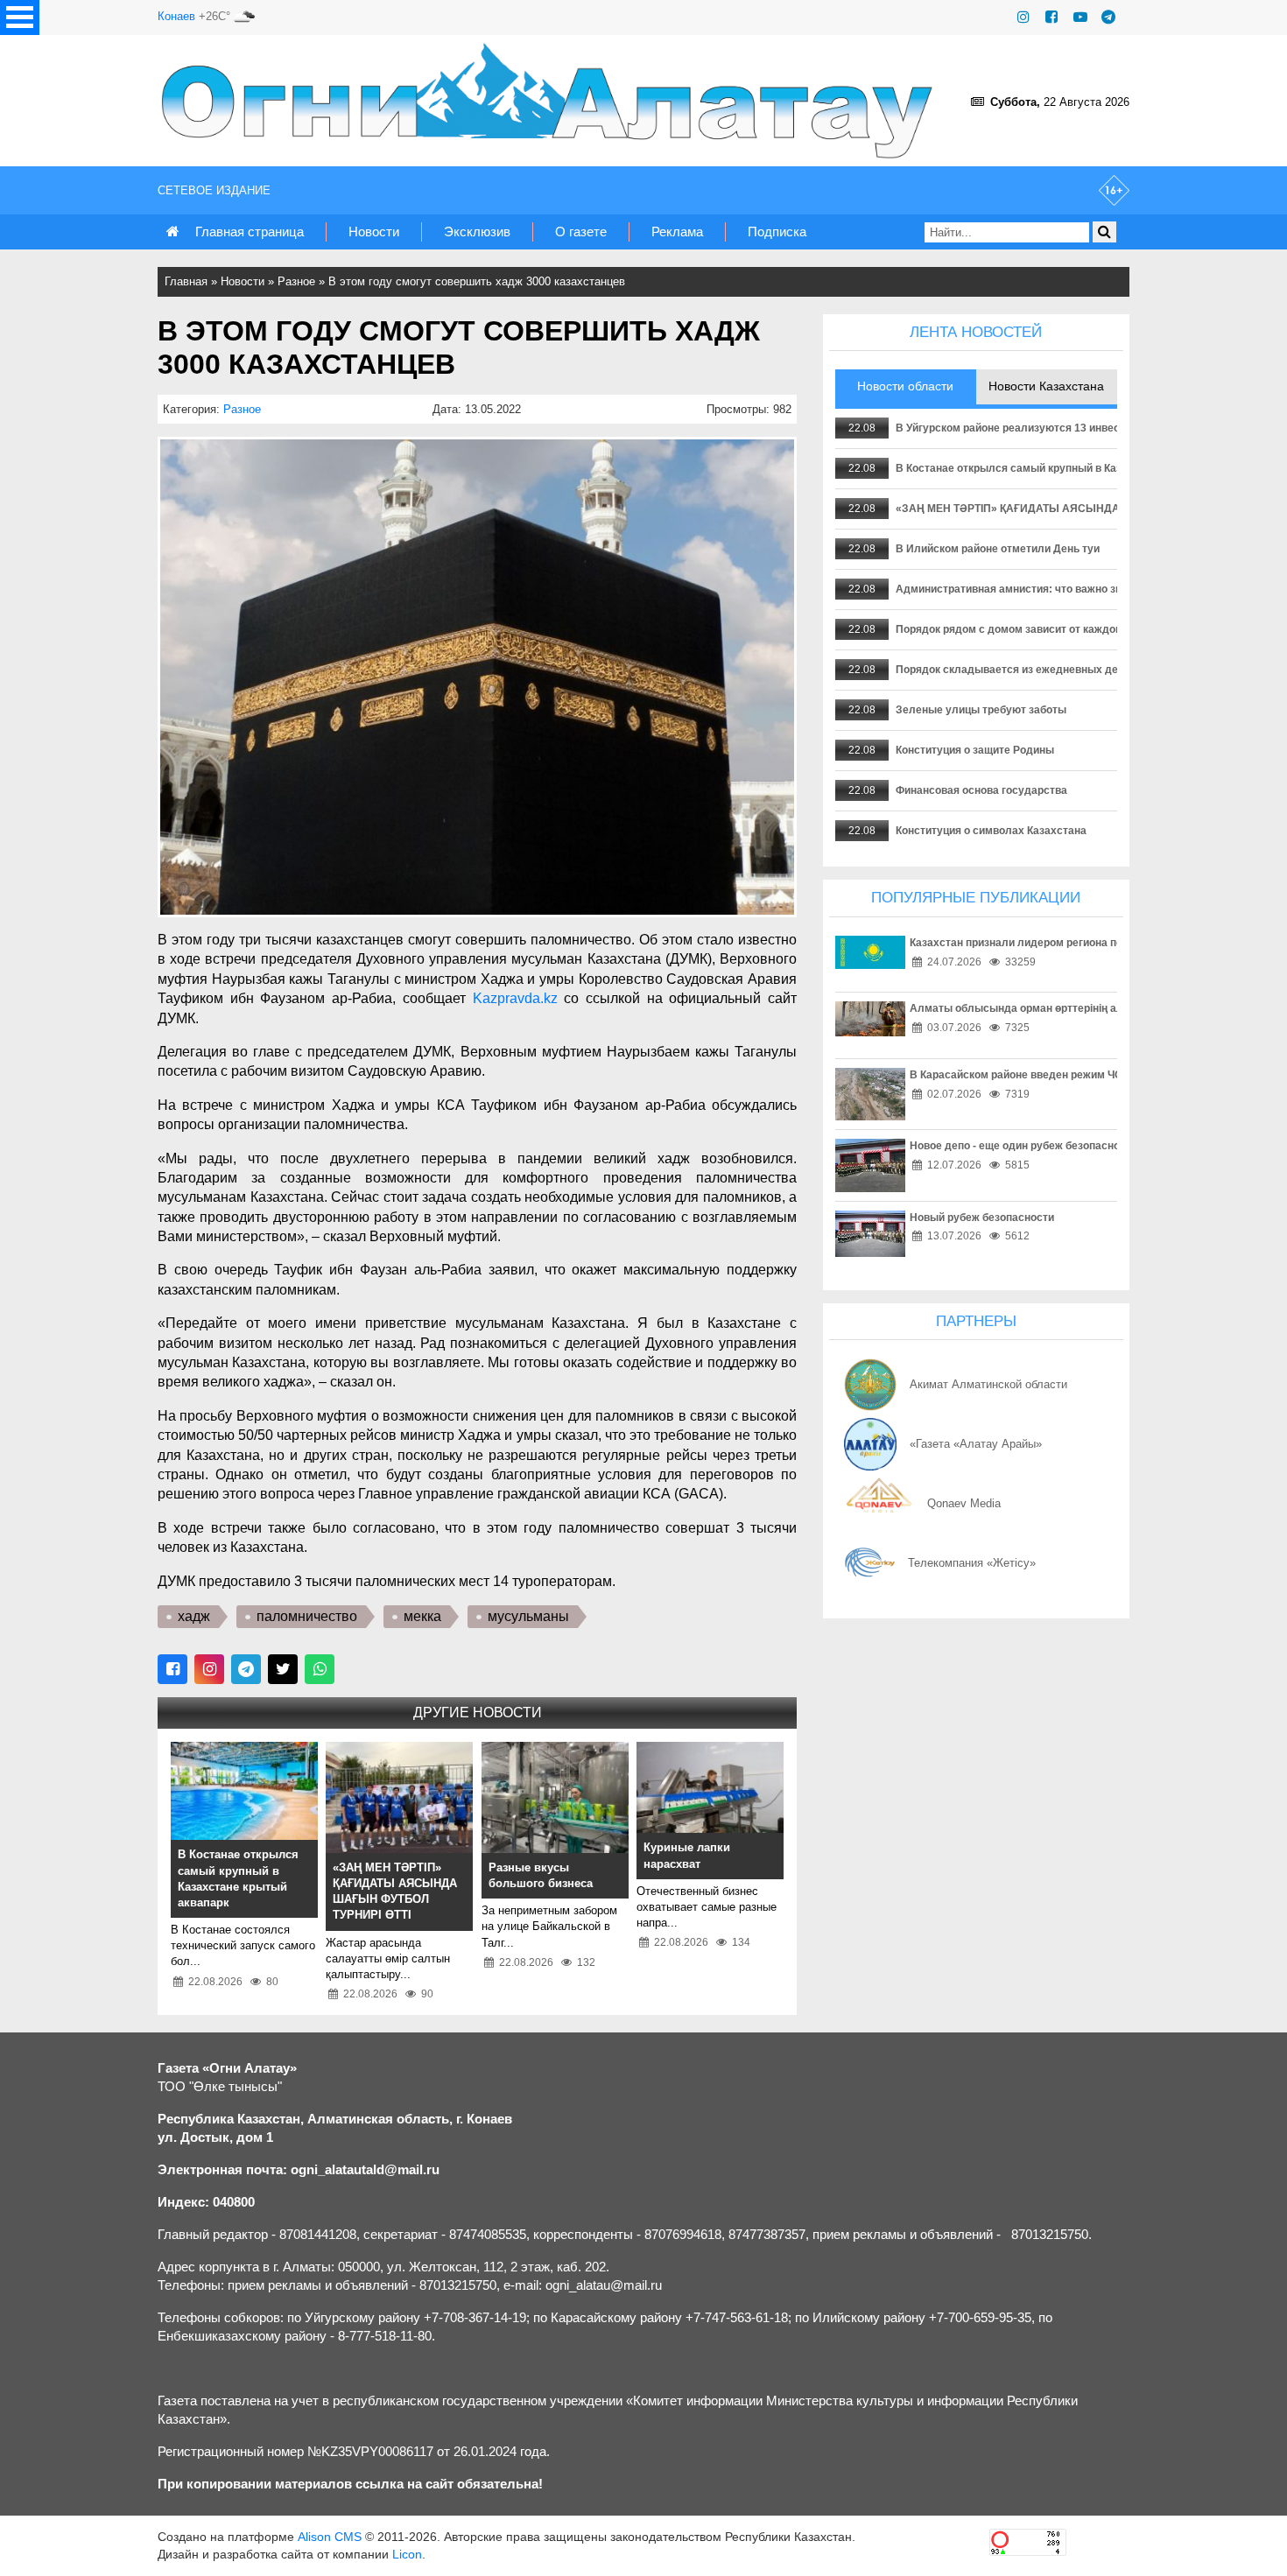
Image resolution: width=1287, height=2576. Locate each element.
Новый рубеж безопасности (982, 1218)
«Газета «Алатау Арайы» (976, 1444)
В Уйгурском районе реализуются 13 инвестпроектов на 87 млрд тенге (1080, 428)
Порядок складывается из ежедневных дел (1010, 670)
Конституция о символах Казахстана (991, 831)
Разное (296, 281)
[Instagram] (1023, 17)
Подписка (777, 232)
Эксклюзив (477, 232)
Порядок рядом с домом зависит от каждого (1011, 629)
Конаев (176, 16)
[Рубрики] (20, 18)
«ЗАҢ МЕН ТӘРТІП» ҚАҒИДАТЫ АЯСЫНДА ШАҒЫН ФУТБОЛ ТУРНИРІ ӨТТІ (1090, 509)
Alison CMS (330, 2537)
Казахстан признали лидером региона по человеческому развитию (1084, 943)
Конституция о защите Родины (975, 750)
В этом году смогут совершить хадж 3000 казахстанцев (477, 281)
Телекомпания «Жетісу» (972, 1563)
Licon (407, 2554)
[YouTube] (1080, 17)
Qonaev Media (964, 1503)
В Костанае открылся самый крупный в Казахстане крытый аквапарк (1076, 468)
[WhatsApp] (320, 1669)
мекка (422, 1616)
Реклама (677, 232)
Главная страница (250, 232)
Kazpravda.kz (515, 998)
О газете (581, 232)
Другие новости (478, 1713)
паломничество (307, 1616)
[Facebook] (1051, 17)
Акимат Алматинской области (988, 1384)
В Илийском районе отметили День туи (998, 549)
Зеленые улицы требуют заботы (981, 710)
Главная (186, 281)
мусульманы (528, 1616)
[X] (283, 1669)
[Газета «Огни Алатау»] (551, 101)
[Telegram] (1108, 17)
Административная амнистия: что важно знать (1017, 589)
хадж (194, 1616)
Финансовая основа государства (981, 790)
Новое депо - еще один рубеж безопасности (1023, 1146)
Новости (374, 232)
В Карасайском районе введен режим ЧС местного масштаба (1069, 1075)
